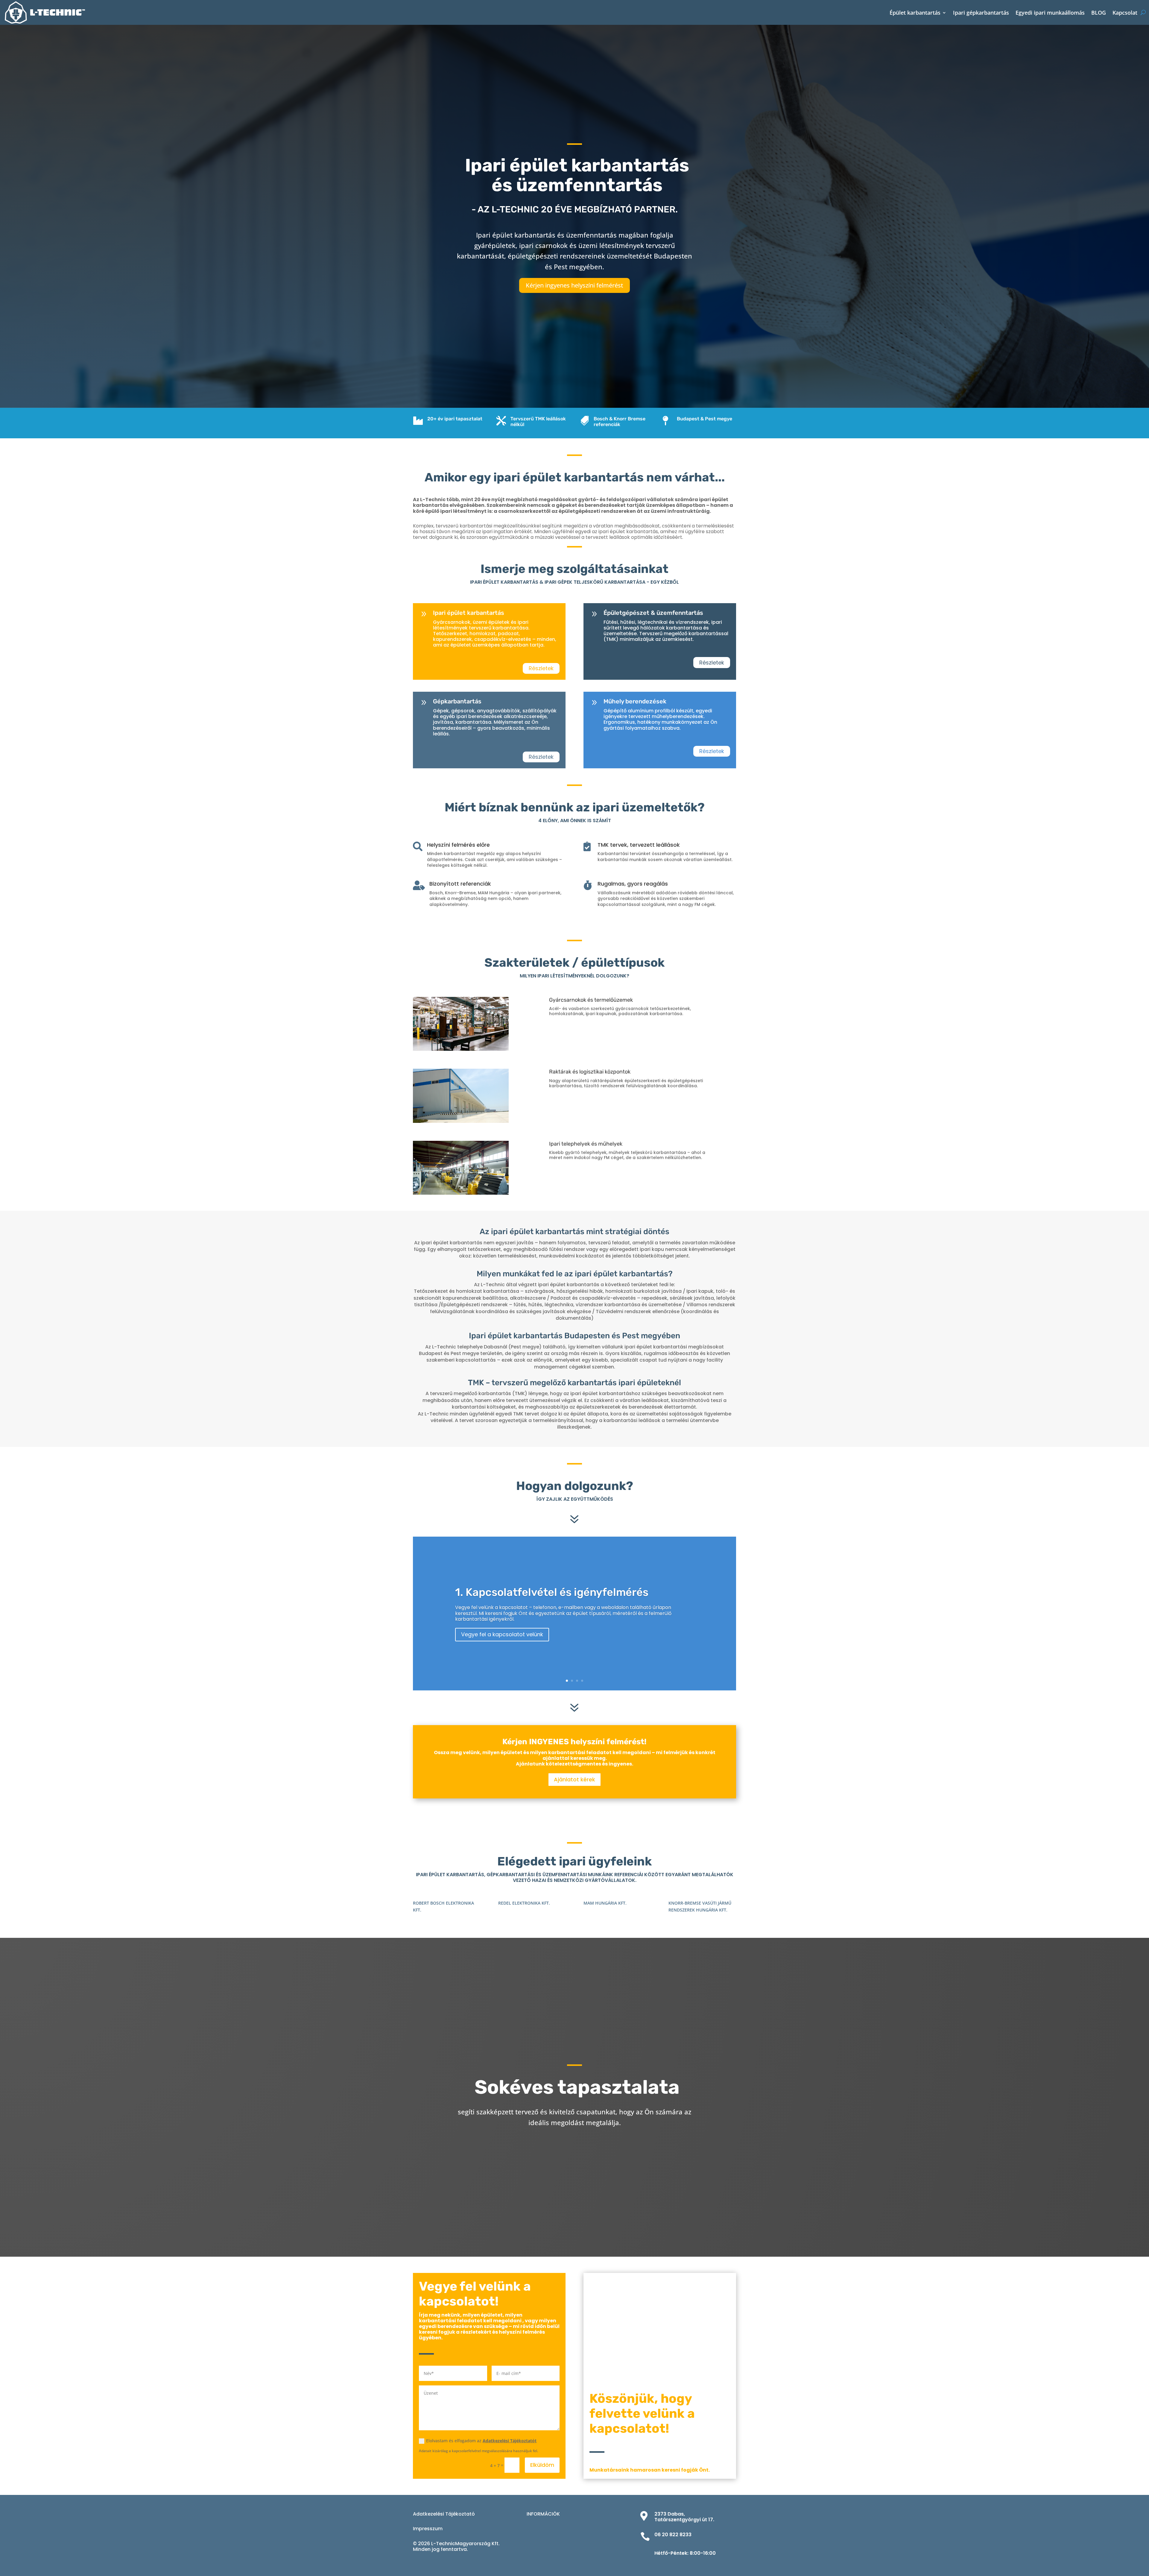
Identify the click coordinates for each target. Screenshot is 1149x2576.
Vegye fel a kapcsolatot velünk (502, 1634)
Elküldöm (542, 2465)
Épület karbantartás (915, 13)
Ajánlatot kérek (574, 1779)
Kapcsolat (1125, 13)
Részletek (541, 668)
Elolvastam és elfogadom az (481, 2441)
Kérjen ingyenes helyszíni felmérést (574, 285)
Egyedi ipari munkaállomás (1050, 13)
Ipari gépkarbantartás (981, 13)
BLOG (1099, 13)
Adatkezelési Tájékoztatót (510, 2441)
